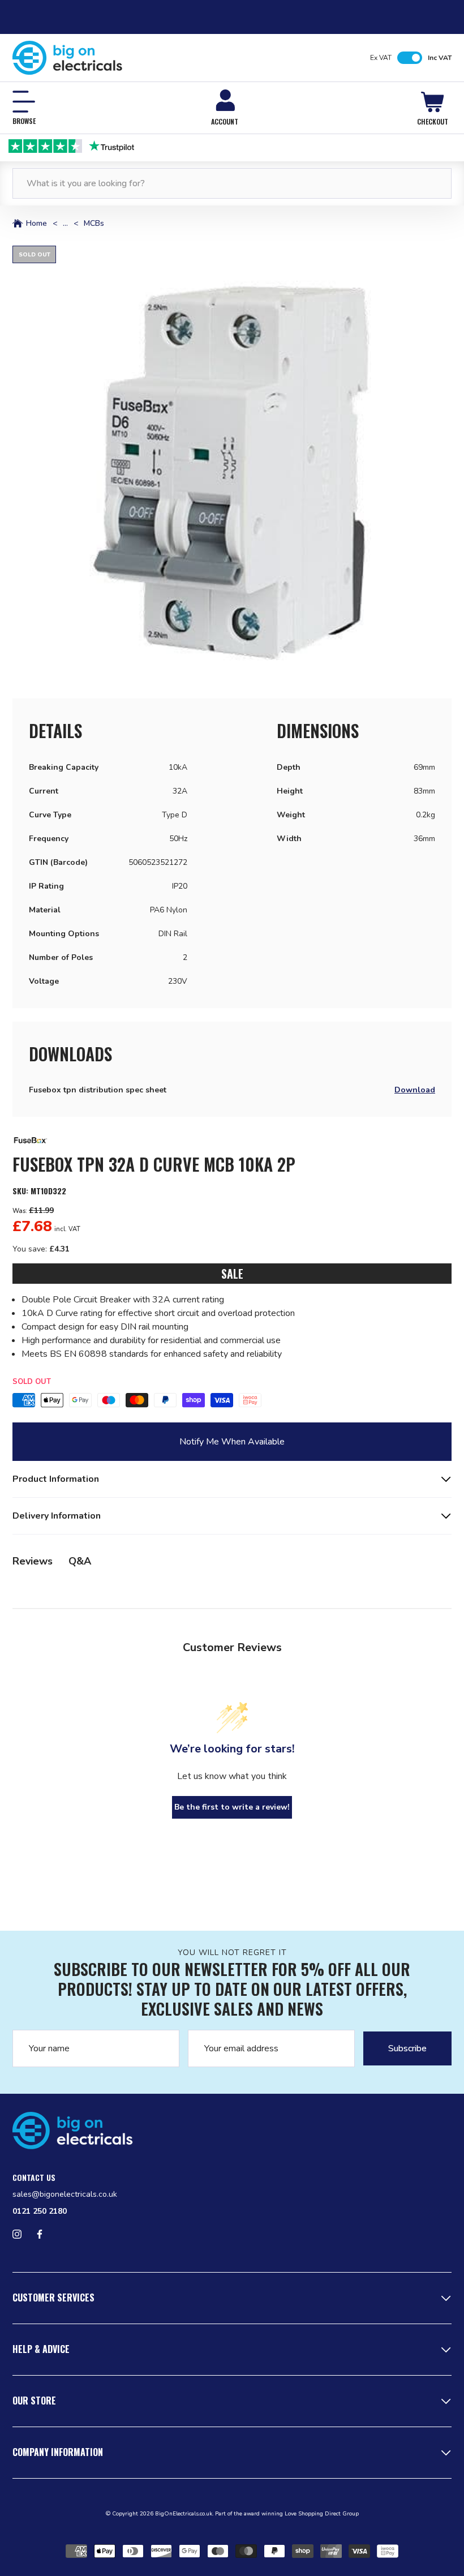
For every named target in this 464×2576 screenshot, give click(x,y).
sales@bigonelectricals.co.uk (65, 2194)
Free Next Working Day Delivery (232, 145)
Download (415, 1090)
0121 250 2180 (40, 2211)
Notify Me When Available (232, 1442)
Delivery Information (57, 1516)
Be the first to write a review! (232, 1807)
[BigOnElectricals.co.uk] (68, 58)
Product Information (56, 1479)
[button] (232, 465)
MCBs (94, 224)
